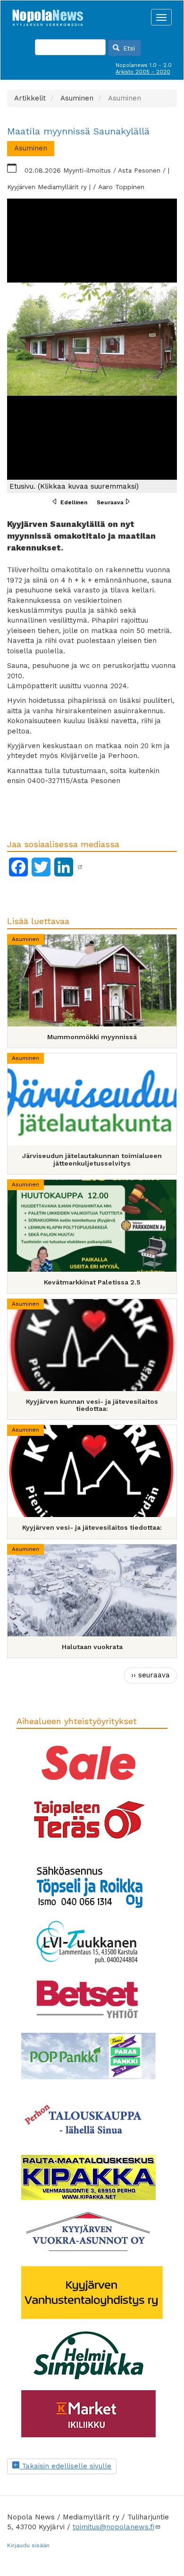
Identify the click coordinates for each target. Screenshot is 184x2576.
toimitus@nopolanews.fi (113, 2527)
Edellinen (74, 502)
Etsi (128, 48)
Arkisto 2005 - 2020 (143, 72)
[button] (92, 346)
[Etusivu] (48, 15)
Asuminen (25, 939)
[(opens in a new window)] (80, 867)
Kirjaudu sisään (28, 2545)
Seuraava (110, 502)
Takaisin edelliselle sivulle (65, 2466)
